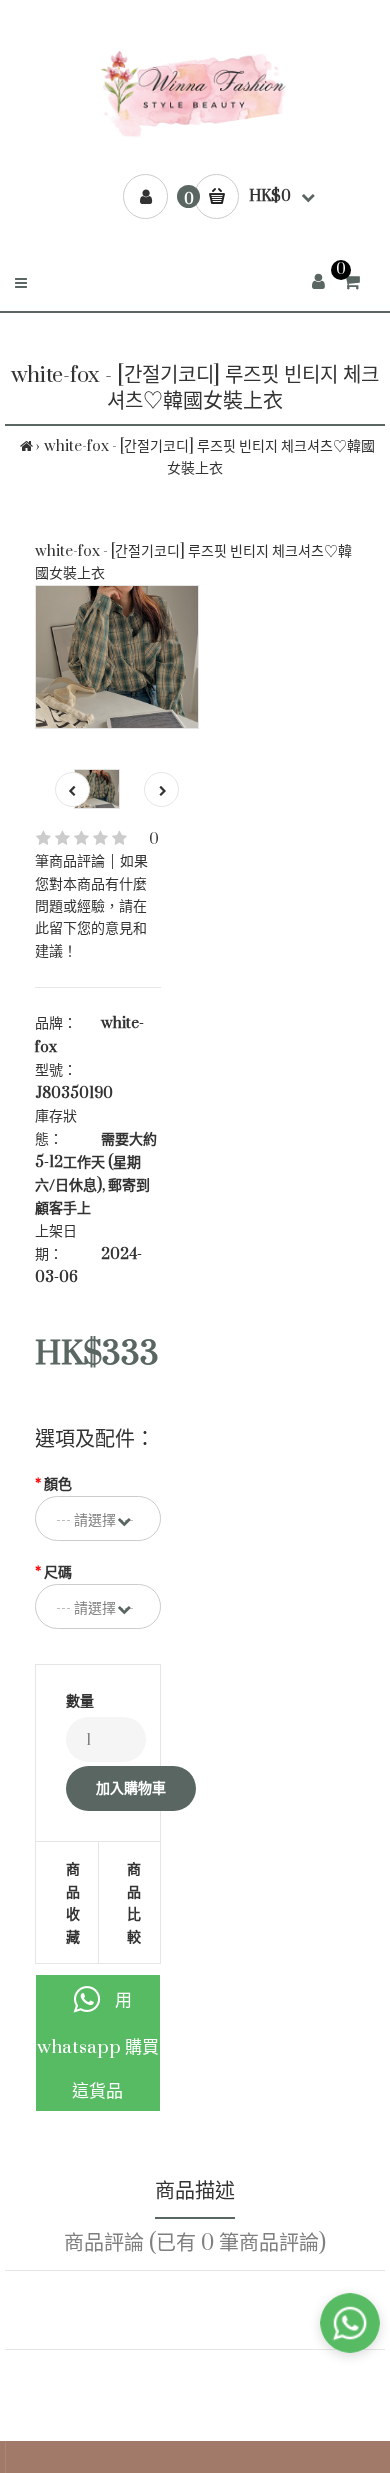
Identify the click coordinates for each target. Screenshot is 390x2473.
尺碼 (58, 1572)
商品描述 (195, 2191)
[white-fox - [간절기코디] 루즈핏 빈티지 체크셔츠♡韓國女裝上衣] (117, 656)
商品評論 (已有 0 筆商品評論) (195, 2243)
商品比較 (130, 1903)
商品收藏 (73, 1903)
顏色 (58, 1484)
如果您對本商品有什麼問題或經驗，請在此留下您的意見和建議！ (91, 906)
